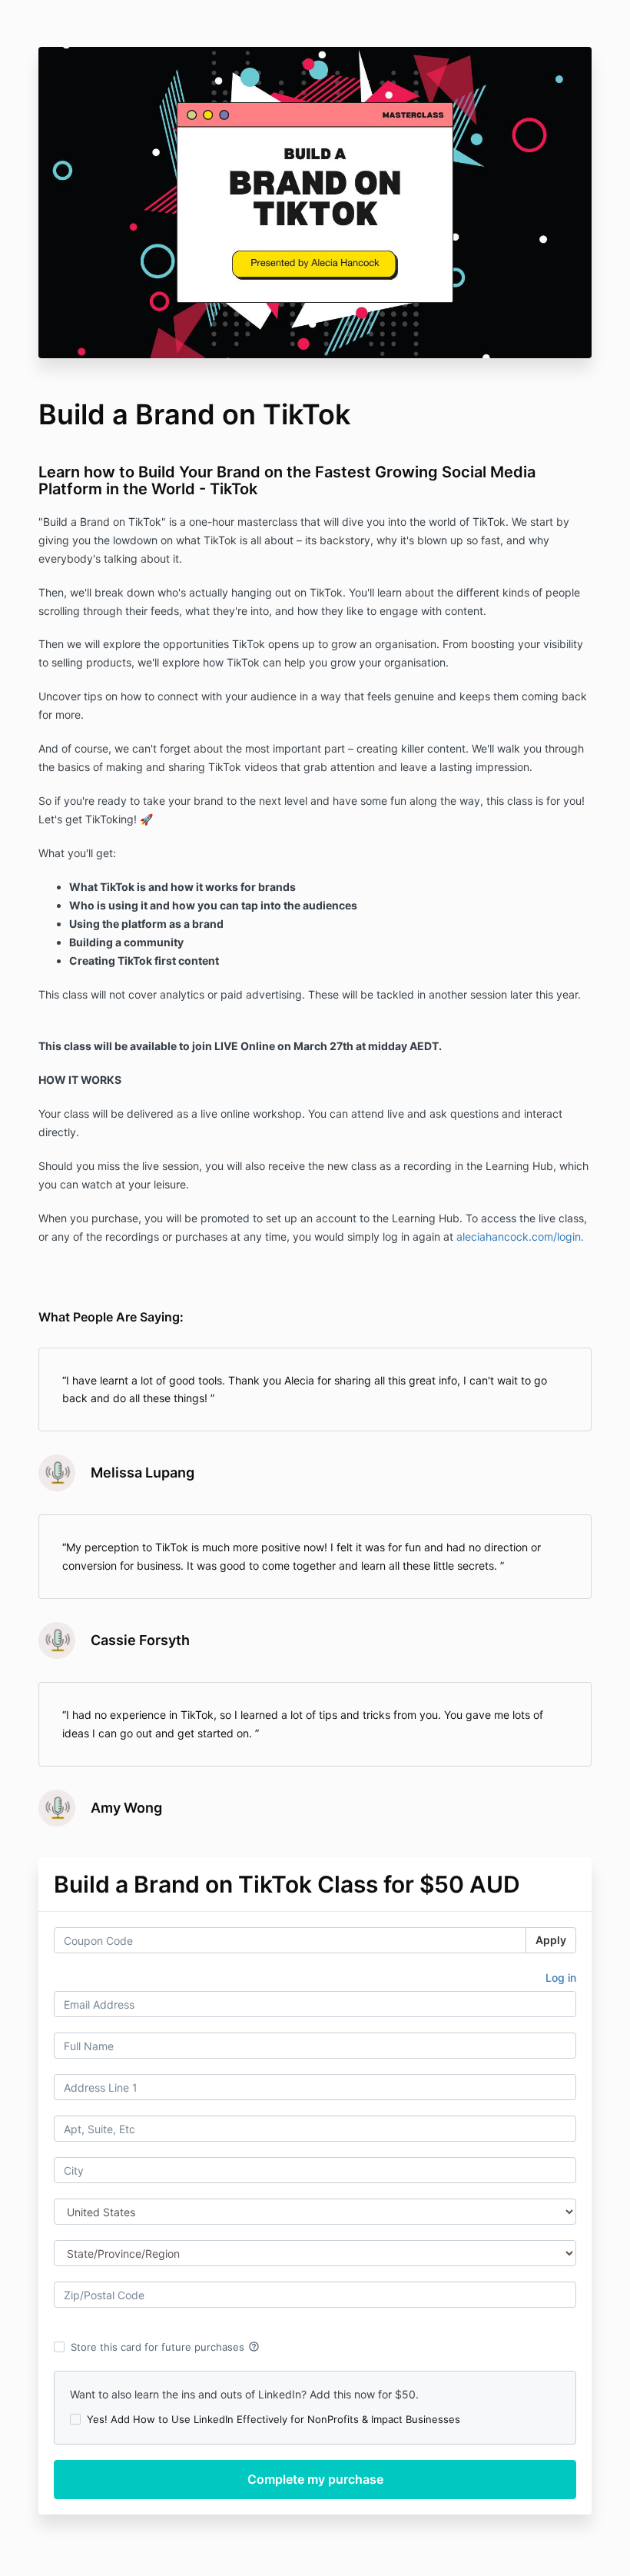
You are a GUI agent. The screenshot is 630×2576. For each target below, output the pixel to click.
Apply (551, 1940)
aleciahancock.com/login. (522, 1236)
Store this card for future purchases (165, 2347)
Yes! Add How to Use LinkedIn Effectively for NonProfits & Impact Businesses (274, 2419)
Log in (561, 1978)
